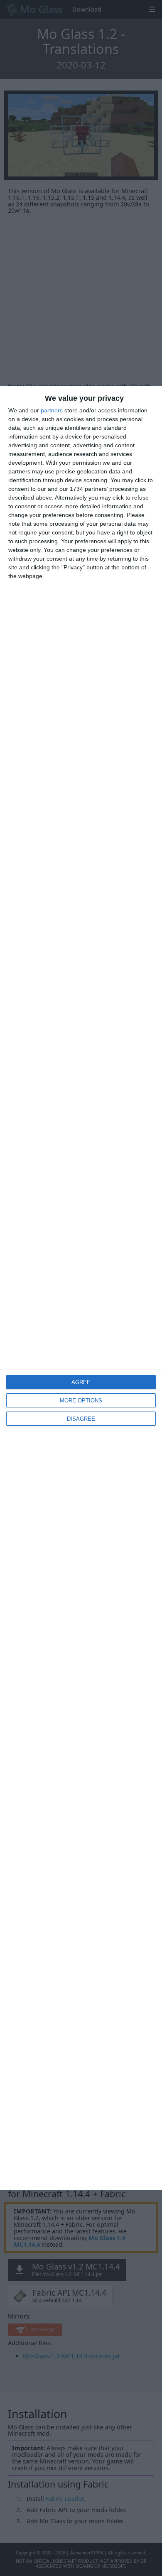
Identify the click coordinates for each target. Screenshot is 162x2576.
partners (52, 410)
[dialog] (81, 1288)
